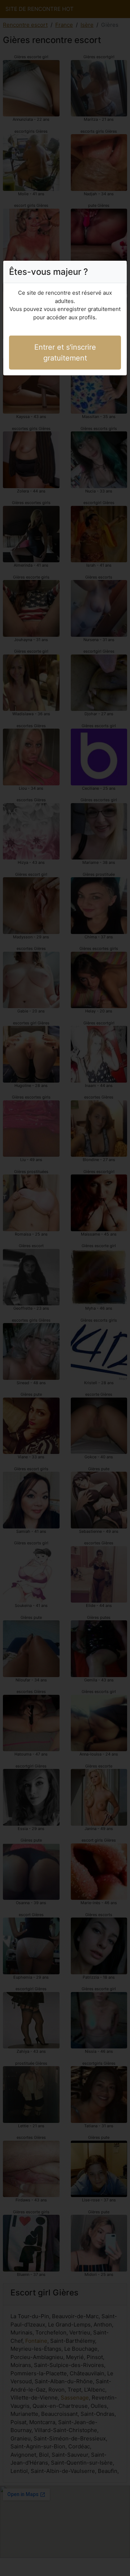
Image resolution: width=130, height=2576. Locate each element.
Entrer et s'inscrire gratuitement (65, 353)
